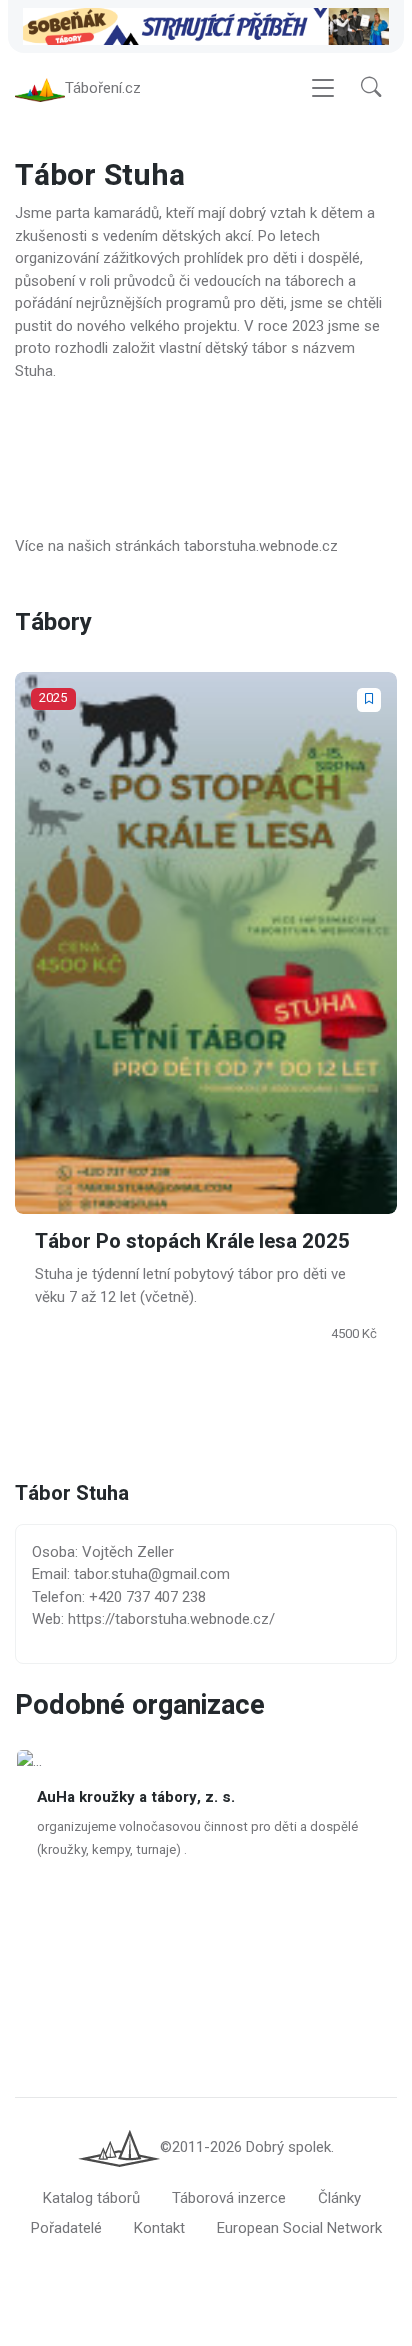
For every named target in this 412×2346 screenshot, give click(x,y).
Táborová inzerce (229, 2198)
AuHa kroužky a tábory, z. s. (136, 1797)
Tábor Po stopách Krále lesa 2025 (192, 1242)
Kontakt (159, 2228)
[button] (371, 88)
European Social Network (299, 2228)
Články (339, 2198)
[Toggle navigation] (323, 88)
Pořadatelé (66, 2228)
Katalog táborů (91, 2198)
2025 (53, 697)
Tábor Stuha (72, 1495)
